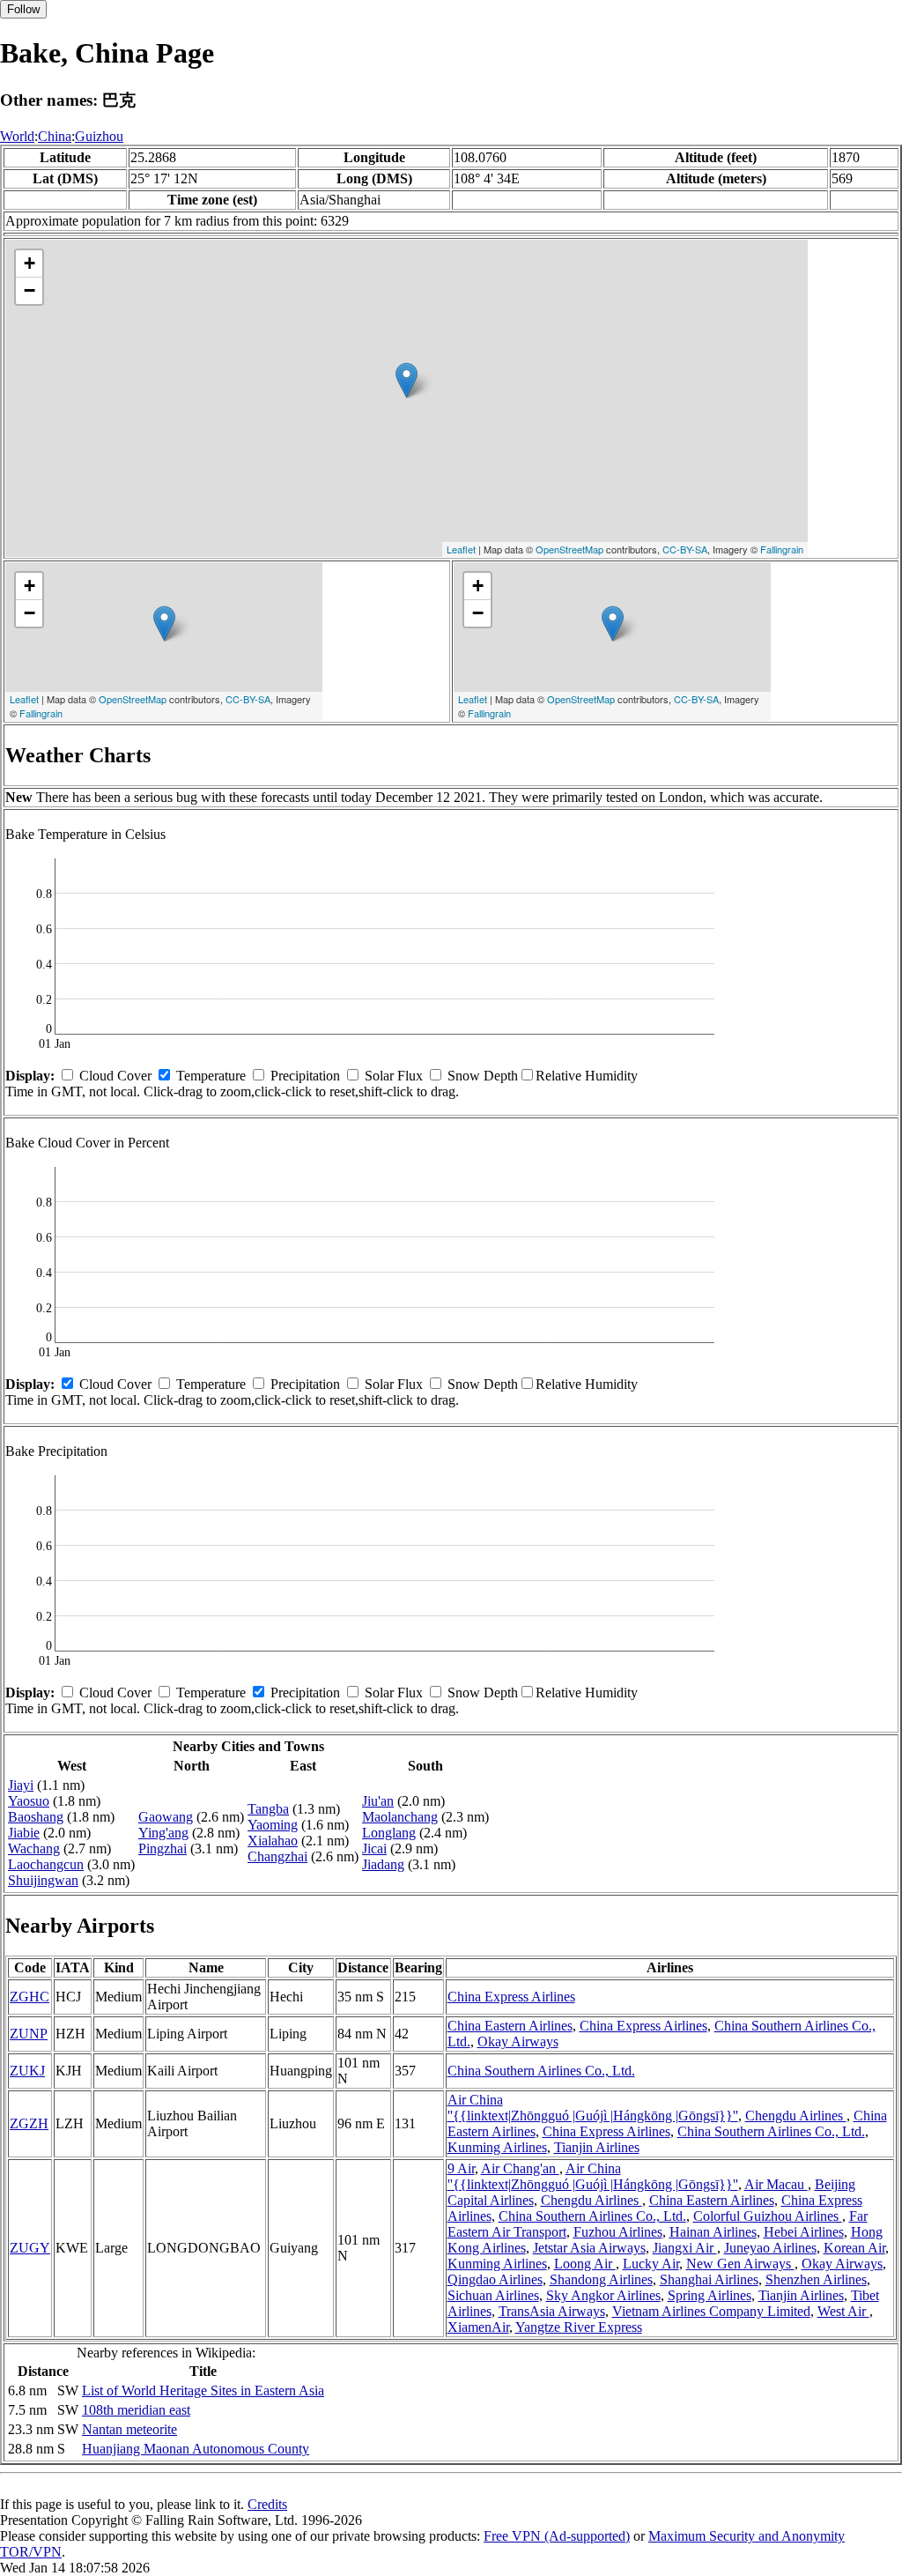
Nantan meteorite (129, 2429)
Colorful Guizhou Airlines (768, 2216)
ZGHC (30, 1997)
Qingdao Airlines (495, 2279)
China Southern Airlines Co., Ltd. (541, 2071)
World (17, 136)
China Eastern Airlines (510, 2026)
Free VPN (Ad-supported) (557, 2536)
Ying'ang (163, 1833)
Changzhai (277, 1856)
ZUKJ (27, 2071)
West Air (843, 2311)
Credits (267, 2504)
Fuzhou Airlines (618, 2232)
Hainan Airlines (713, 2232)
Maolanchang (400, 1817)
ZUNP (29, 2034)
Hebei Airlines (804, 2232)
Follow (23, 9)
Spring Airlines (710, 2295)
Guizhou (99, 136)
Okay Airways (518, 2041)
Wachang (34, 1848)
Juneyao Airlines (770, 2248)
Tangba (268, 1809)
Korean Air (854, 2248)
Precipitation (305, 1076)
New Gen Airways (740, 2264)
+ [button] (30, 263)
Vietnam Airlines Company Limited (711, 2311)
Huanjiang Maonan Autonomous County (196, 2449)
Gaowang (166, 1817)
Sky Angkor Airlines (603, 2295)
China (55, 136)
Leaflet (461, 549)
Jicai (374, 1848)
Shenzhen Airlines (816, 2279)
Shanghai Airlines (709, 2279)
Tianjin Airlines (597, 2147)
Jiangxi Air (685, 2248)
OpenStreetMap (569, 549)
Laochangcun (46, 1864)
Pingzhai (163, 1848)
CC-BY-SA (685, 549)
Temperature (211, 1076)
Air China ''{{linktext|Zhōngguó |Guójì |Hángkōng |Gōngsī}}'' (593, 2108)
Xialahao (273, 1841)
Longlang (389, 1833)
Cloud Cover (115, 1076)
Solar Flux (394, 1076)
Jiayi (21, 1785)
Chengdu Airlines (796, 2116)
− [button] (30, 290)
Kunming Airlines (497, 2147)
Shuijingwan (43, 1880)
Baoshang (36, 1817)
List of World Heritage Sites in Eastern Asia (203, 2390)
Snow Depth (483, 1076)
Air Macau (776, 2184)
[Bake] (407, 380)
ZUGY (30, 2248)
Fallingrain (782, 549)
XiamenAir (478, 2327)
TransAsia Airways (552, 2311)
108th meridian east (136, 2410)
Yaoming (273, 1825)
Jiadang (383, 1864)
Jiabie (24, 1833)
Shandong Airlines (601, 2279)
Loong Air (585, 2264)
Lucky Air (651, 2264)
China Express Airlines (511, 1997)
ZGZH (29, 2123)
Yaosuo (29, 1801)
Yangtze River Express (579, 2327)
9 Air (461, 2168)
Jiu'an (378, 1801)
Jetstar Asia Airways (589, 2248)
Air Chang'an (520, 2168)
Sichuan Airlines (493, 2295)
